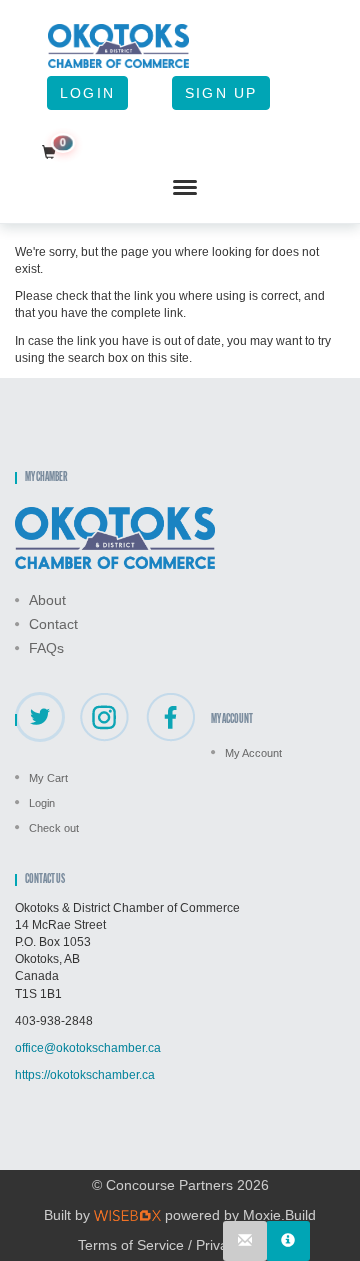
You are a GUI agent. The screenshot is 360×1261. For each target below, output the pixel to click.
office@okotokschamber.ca (88, 1048)
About (47, 600)
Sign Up (221, 93)
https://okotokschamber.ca (85, 1075)
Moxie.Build (279, 1215)
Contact (53, 624)
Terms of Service (131, 1245)
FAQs (46, 648)
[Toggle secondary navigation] (185, 188)
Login (87, 93)
